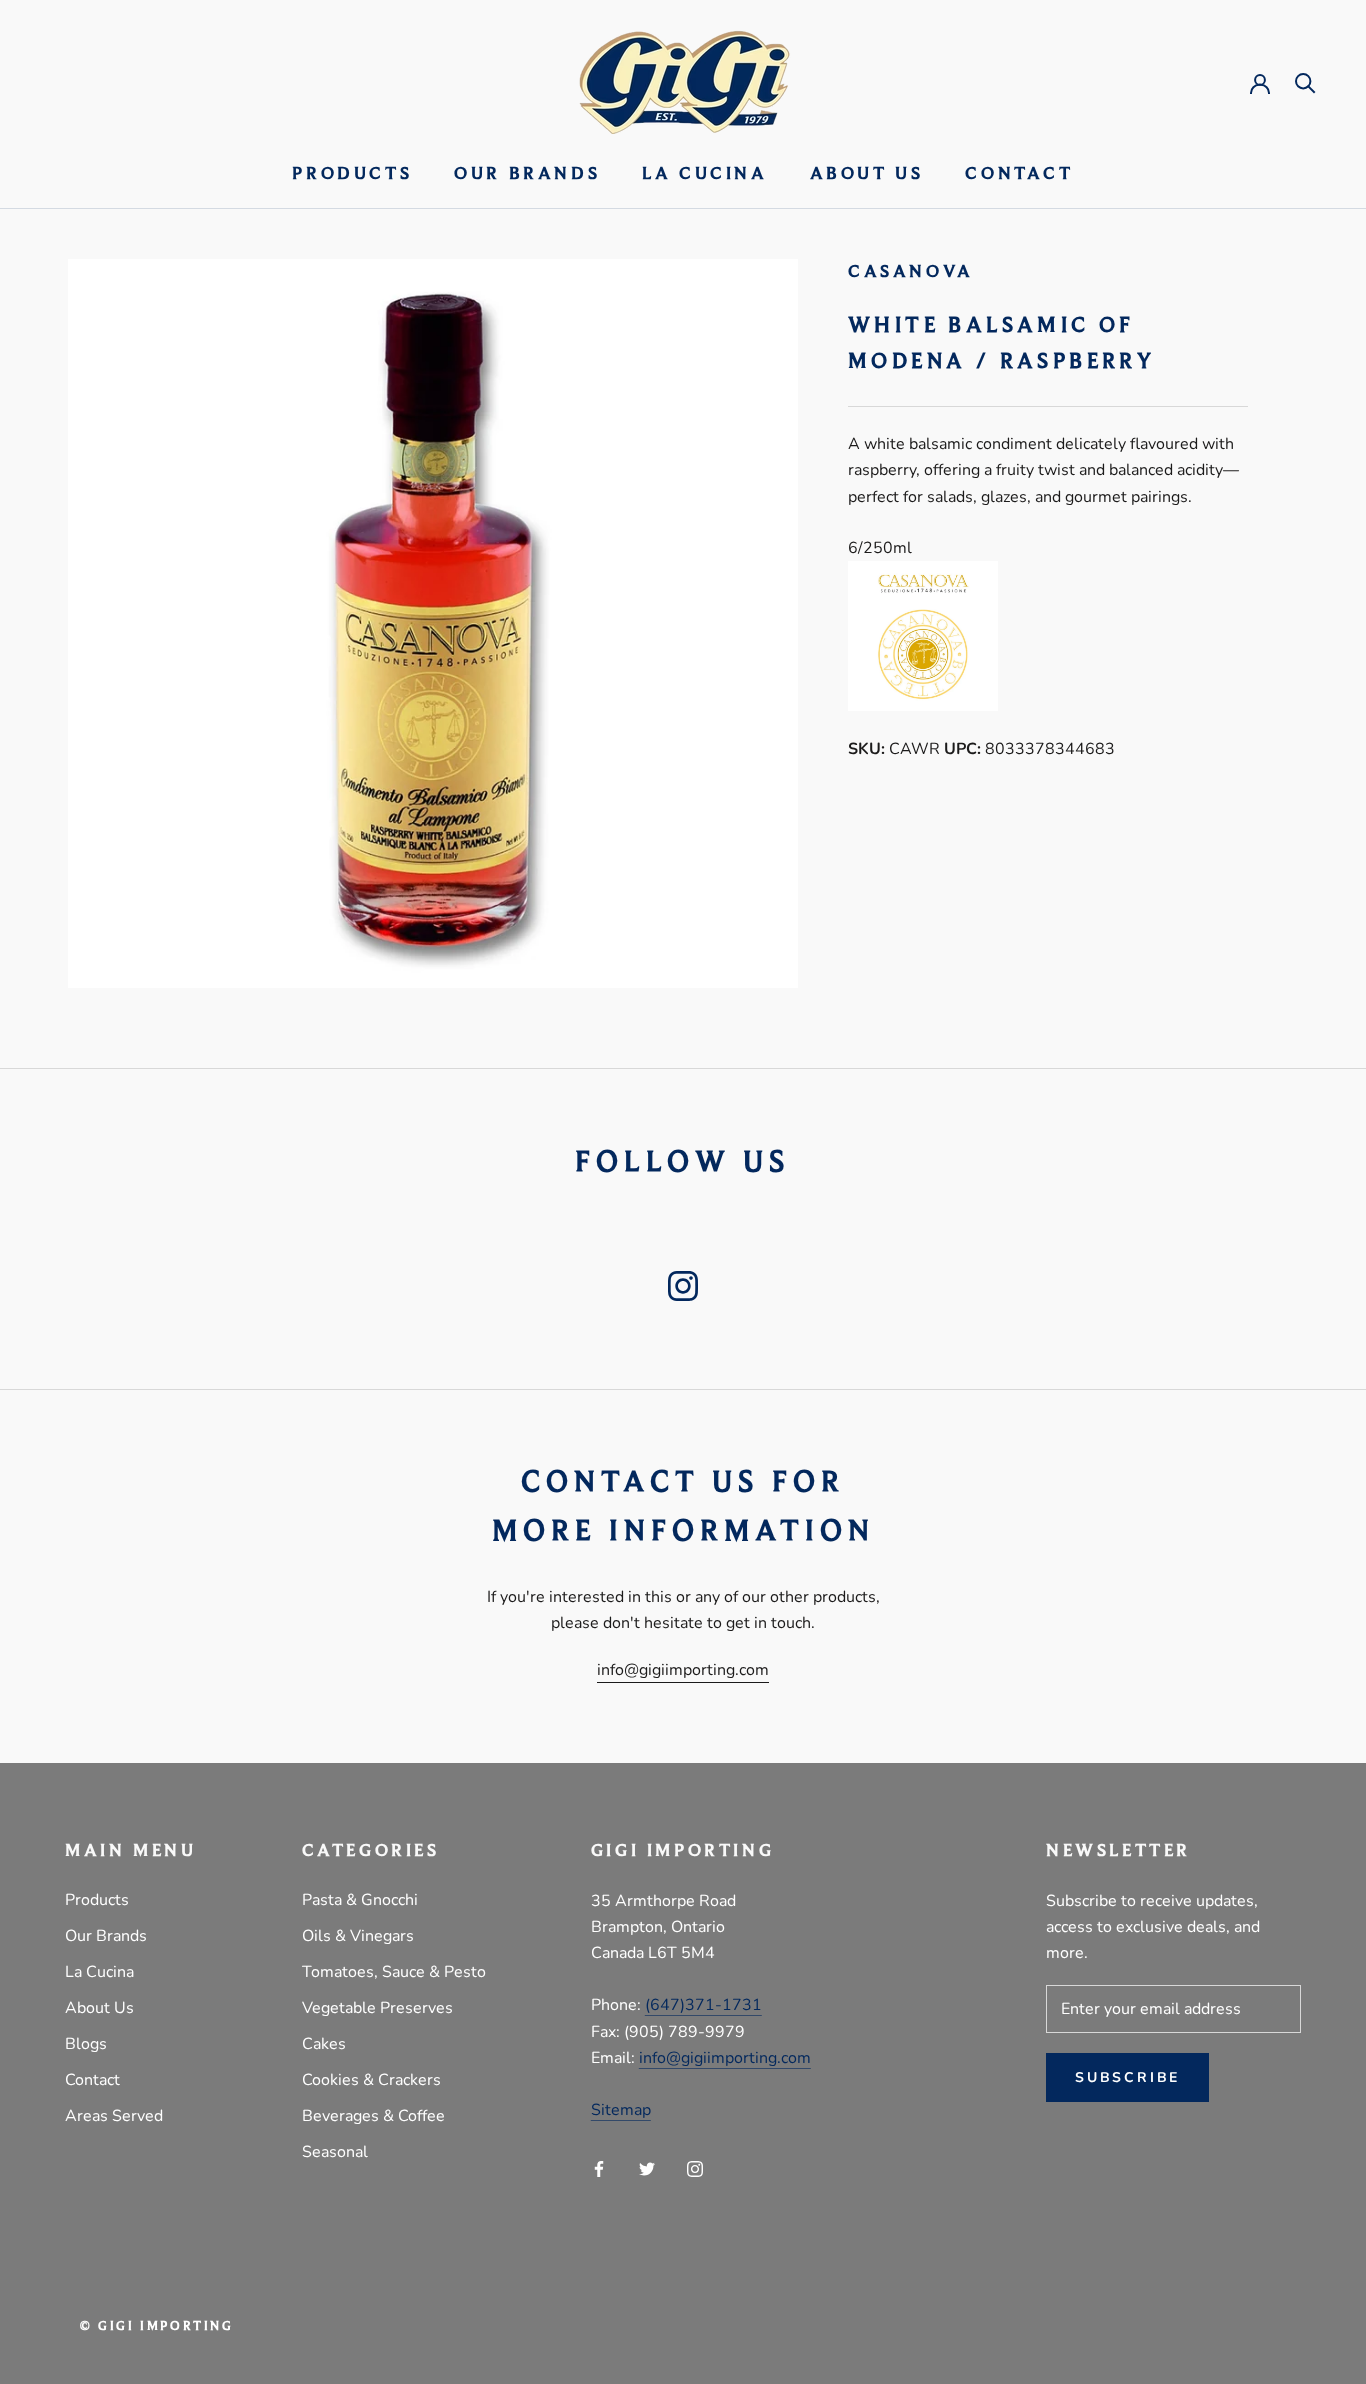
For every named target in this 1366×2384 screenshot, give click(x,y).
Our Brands (527, 175)
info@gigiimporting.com (683, 1670)
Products (352, 175)
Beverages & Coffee (373, 2116)
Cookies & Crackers (371, 2080)
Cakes (324, 2044)
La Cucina (704, 175)
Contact (1019, 175)
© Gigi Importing (157, 2326)
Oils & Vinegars (358, 1936)
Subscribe (1127, 2077)
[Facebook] (599, 2168)
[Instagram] (695, 2168)
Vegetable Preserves (377, 2008)
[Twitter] (647, 2168)
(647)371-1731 (703, 2005)
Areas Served (114, 2116)
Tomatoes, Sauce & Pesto (394, 1972)
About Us (867, 175)
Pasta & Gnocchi (360, 1900)
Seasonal (335, 2152)
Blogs (86, 2044)
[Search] (1305, 81)
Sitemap (621, 2110)
